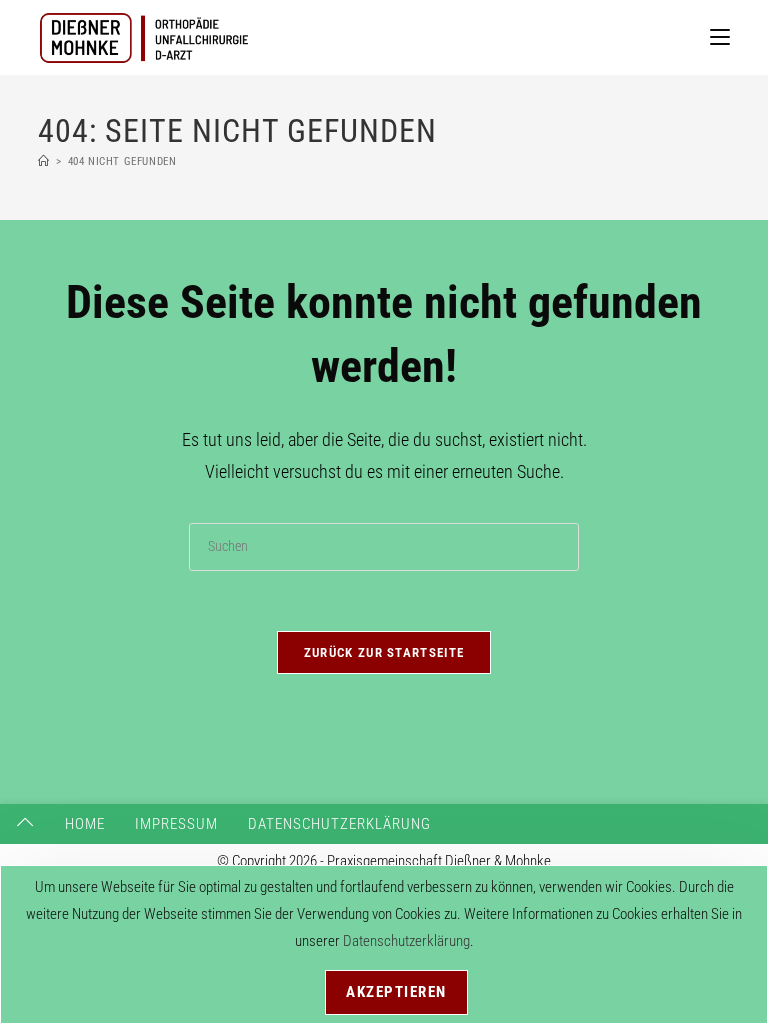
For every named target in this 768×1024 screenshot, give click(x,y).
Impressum (176, 824)
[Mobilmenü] (720, 37)
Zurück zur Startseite (384, 652)
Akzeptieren (396, 992)
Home (85, 824)
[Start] (44, 161)
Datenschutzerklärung (339, 824)
